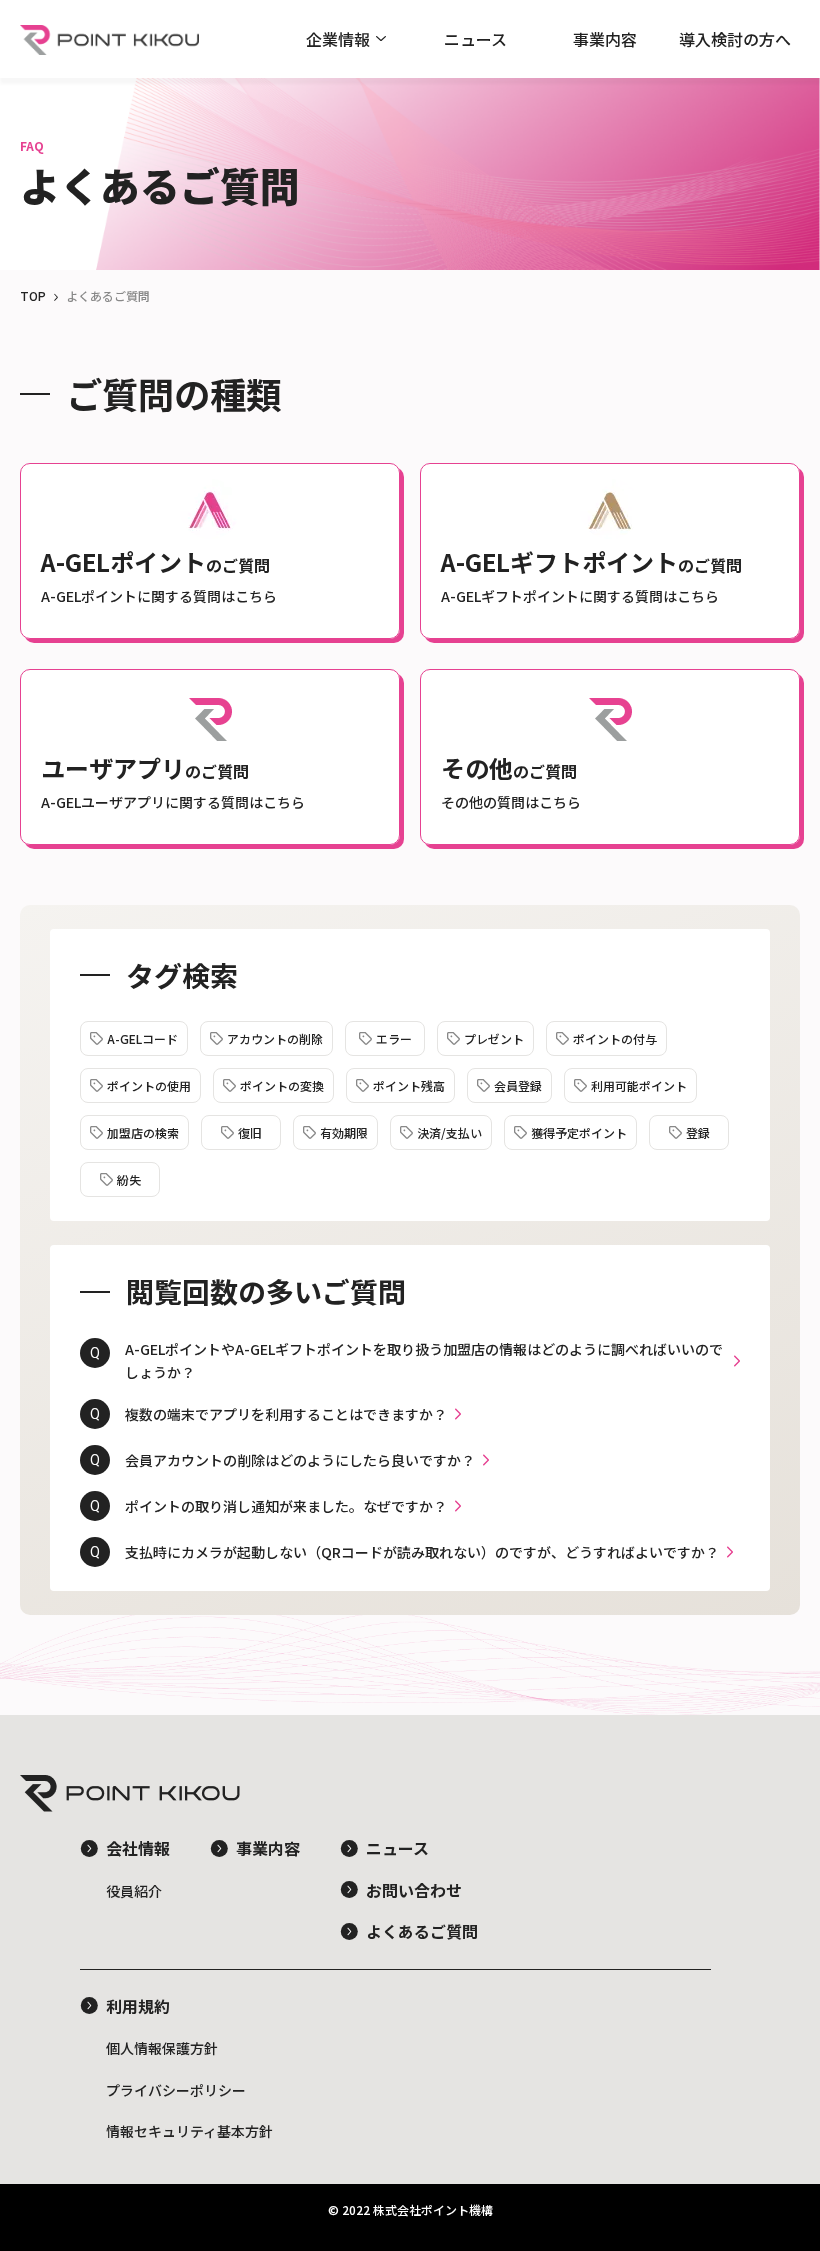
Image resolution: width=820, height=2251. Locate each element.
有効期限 (344, 1132)
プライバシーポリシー (176, 2090)
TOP (33, 295)
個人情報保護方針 (162, 2048)
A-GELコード (142, 1038)
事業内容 (605, 39)
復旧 (250, 1132)
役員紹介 (134, 1891)
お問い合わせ (414, 1890)
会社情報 (138, 1848)
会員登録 (518, 1085)
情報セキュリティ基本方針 (189, 2131)
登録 (698, 1132)
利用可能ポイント (639, 1085)
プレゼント (494, 1038)
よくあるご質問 (422, 1931)
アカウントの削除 (275, 1038)
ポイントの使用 (149, 1085)
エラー (394, 1038)
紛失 (129, 1179)
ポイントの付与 (615, 1038)
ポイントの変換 (282, 1085)
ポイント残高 (409, 1085)
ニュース (475, 39)
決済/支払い (449, 1132)
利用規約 (138, 2006)
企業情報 (338, 39)
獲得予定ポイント (579, 1132)
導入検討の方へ (735, 39)
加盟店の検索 (143, 1132)
